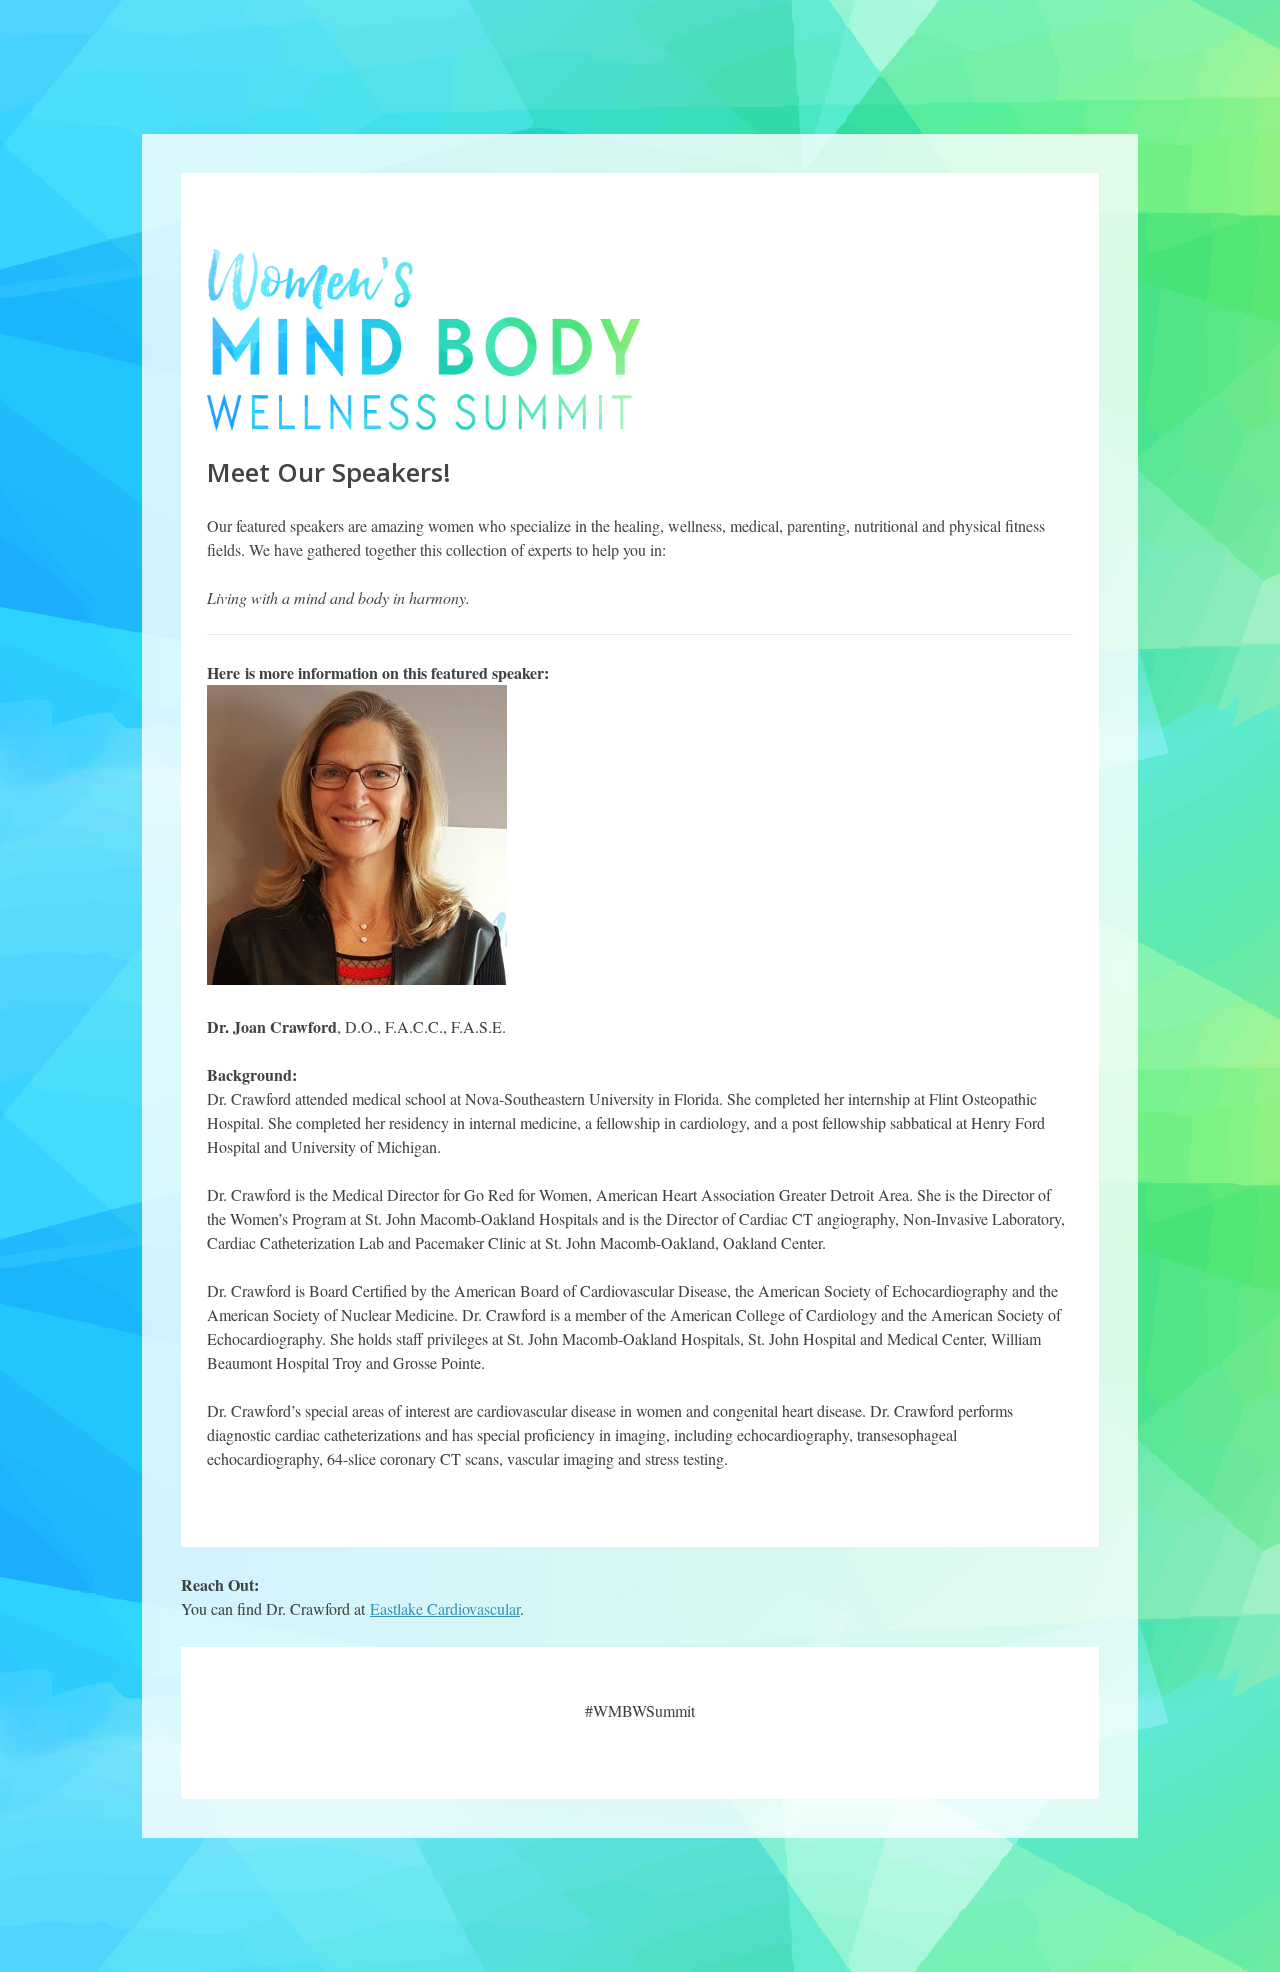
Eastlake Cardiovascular (445, 1608)
